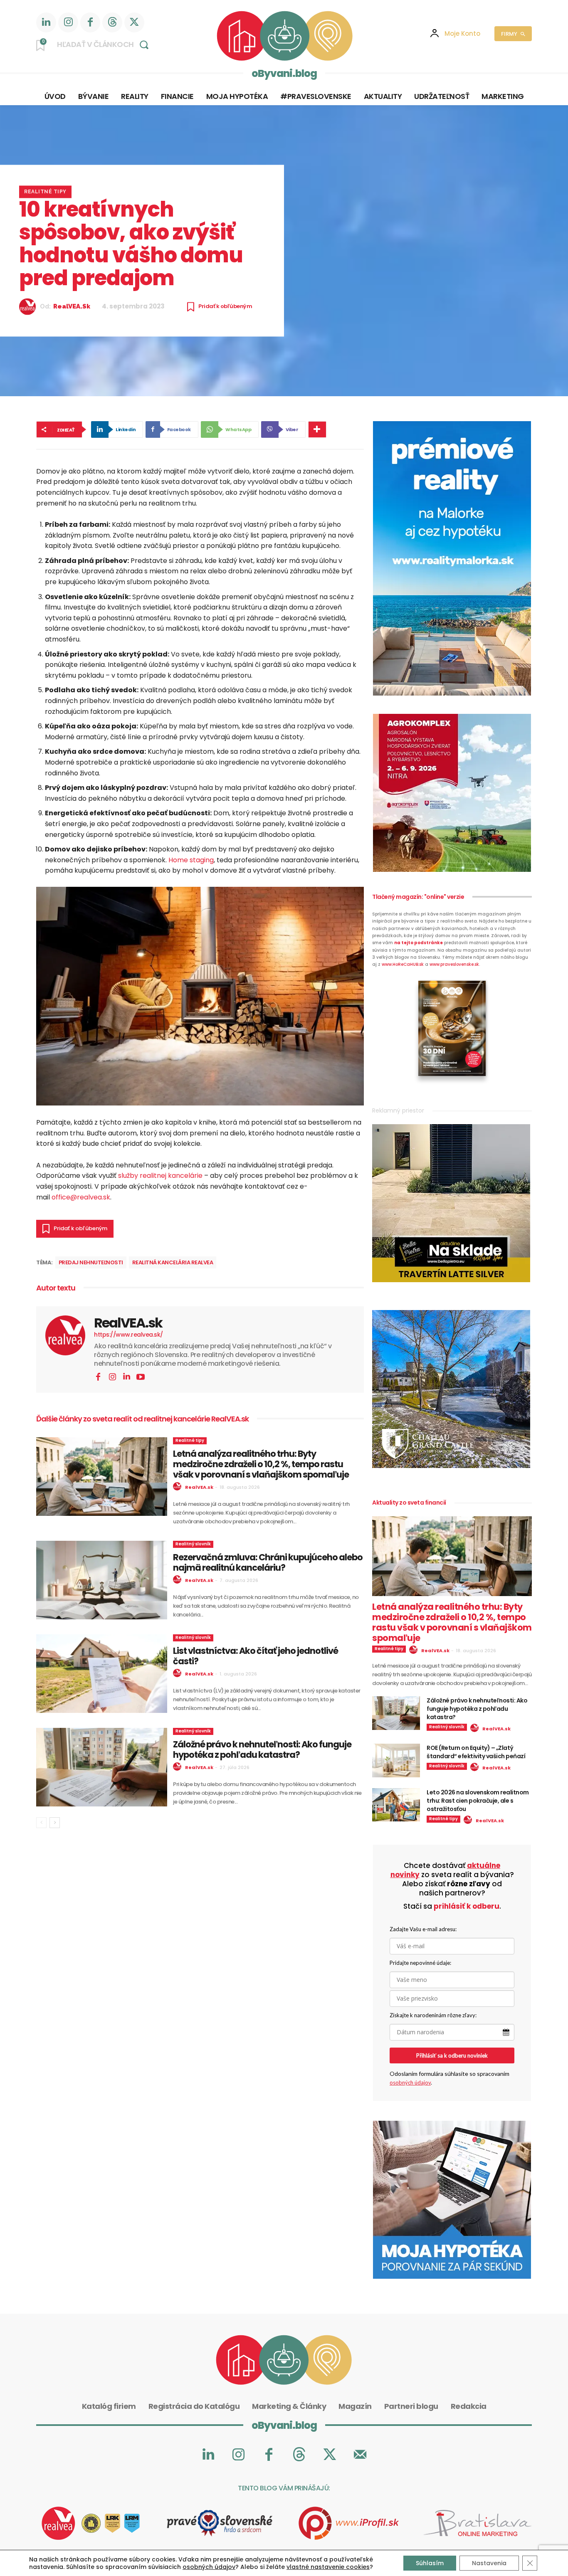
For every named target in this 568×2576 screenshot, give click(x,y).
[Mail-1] (360, 2455)
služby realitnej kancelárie (160, 1176)
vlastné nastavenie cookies (328, 2567)
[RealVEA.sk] (30, 307)
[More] (317, 429)
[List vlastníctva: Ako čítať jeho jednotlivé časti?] (102, 1674)
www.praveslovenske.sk (454, 964)
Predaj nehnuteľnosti (91, 1262)
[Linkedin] (46, 22)
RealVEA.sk (72, 307)
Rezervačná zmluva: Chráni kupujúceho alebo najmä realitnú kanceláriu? (268, 1562)
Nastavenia (489, 2563)
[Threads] (112, 22)
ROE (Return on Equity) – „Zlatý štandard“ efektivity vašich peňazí (476, 1752)
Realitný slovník (193, 1544)
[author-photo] (178, 1487)
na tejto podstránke (419, 943)
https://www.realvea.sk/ (128, 1335)
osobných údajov (410, 2083)
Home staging (191, 860)
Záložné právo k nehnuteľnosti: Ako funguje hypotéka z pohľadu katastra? (262, 1749)
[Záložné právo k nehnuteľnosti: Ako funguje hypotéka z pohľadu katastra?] (102, 1767)
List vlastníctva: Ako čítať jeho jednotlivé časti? (256, 1656)
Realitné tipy (45, 192)
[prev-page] (41, 1823)
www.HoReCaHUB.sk (403, 964)
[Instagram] (68, 22)
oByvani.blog (284, 73)
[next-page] (55, 1823)
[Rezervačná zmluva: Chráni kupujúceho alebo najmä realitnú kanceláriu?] (102, 1580)
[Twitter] (134, 22)
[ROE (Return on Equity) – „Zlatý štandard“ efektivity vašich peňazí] (396, 1761)
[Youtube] (141, 1377)
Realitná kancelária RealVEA (173, 1262)
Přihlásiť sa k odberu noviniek (452, 2055)
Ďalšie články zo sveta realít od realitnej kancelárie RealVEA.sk (142, 1419)
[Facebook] (90, 22)
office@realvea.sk (81, 1197)
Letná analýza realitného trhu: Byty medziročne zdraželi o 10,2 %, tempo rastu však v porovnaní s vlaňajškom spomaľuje (261, 1464)
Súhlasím (430, 2563)
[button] (105, 44)
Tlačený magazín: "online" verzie (418, 897)
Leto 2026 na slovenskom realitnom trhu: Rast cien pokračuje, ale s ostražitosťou (478, 1801)
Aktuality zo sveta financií (409, 1503)
